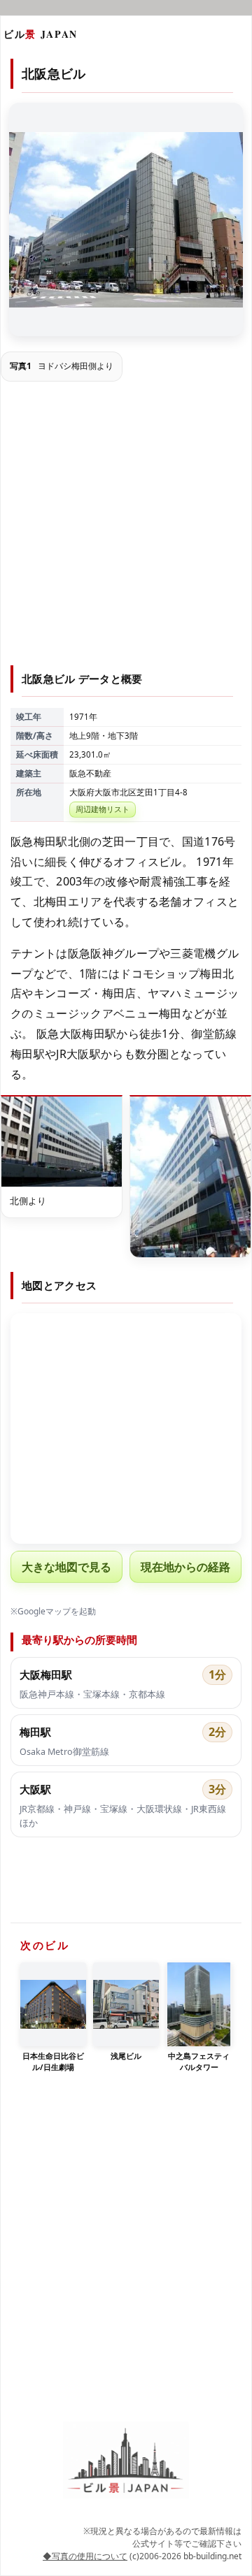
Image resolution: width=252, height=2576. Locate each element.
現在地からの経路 (185, 1567)
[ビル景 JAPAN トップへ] (126, 2460)
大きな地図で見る (66, 1567)
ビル (41, 34)
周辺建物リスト (103, 809)
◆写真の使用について (85, 2556)
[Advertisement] (126, 526)
